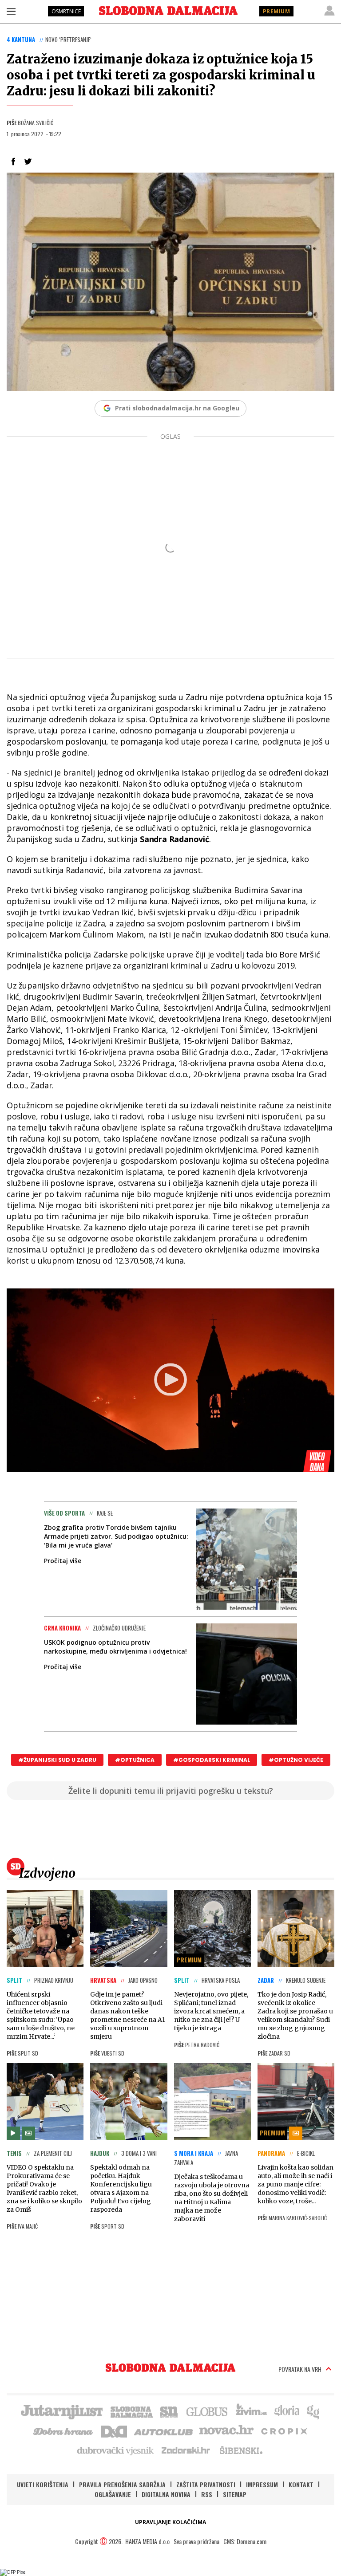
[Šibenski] (241, 2450)
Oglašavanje (113, 2494)
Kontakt (301, 2484)
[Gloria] (287, 2411)
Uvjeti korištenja (43, 2484)
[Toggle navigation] (11, 11)
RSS (207, 2494)
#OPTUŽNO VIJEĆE (296, 1760)
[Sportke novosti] (169, 2411)
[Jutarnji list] (61, 2411)
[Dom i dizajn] (114, 2430)
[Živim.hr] (251, 2411)
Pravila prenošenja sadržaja (122, 2484)
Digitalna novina (166, 2494)
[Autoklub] (164, 2430)
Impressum (262, 2484)
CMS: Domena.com (245, 2541)
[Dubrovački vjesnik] (116, 2450)
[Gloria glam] (314, 2411)
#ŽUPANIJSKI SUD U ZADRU (57, 1760)
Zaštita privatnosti (206, 2484)
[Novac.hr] (226, 2430)
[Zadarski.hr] (186, 2450)
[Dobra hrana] (64, 2430)
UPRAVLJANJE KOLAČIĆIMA (170, 2522)
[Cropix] (284, 2430)
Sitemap (235, 2494)
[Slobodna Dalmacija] (168, 11)
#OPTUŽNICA (135, 1760)
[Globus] (207, 2411)
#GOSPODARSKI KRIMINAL (212, 1760)
